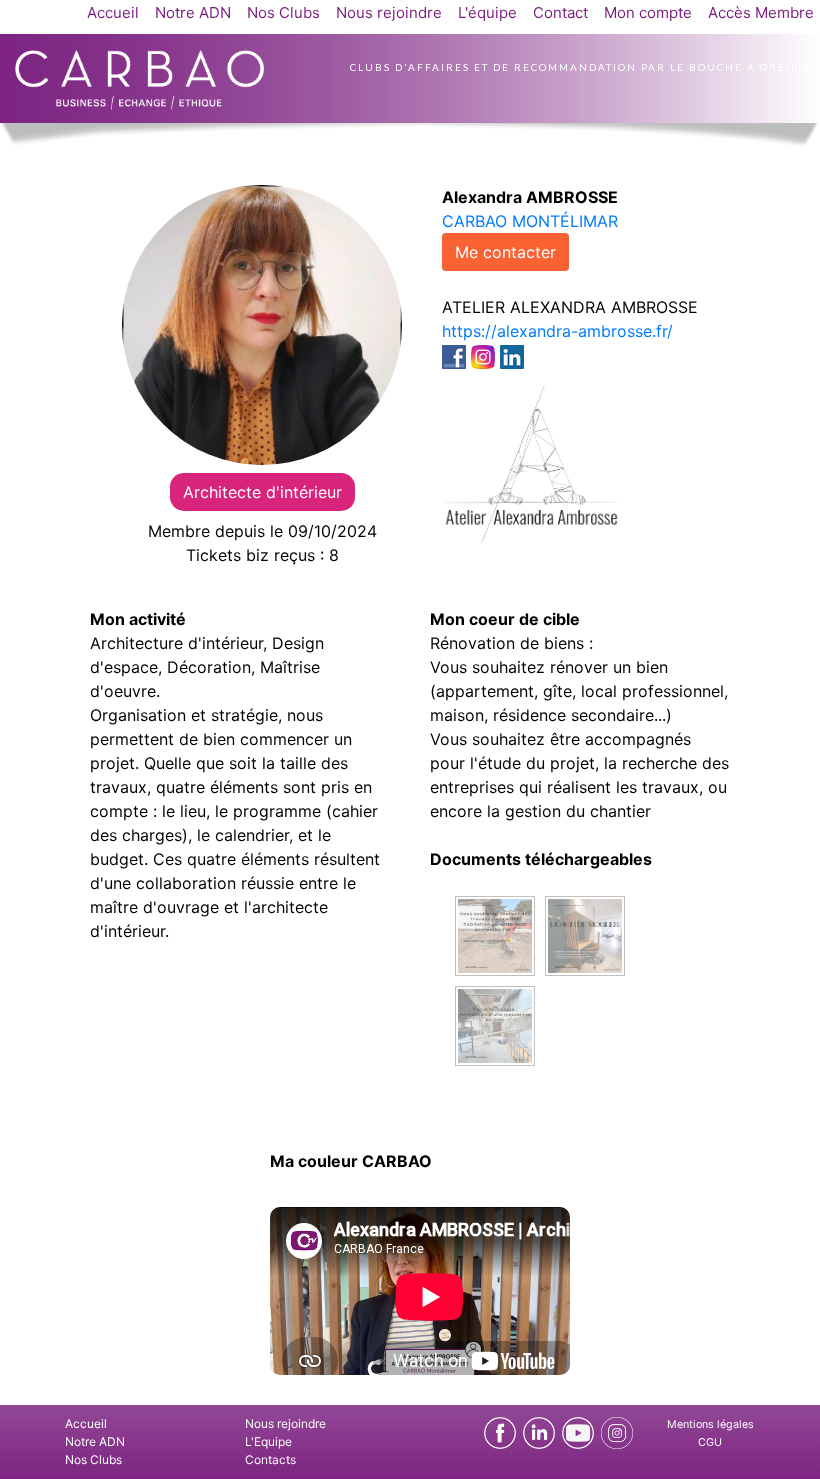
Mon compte (648, 12)
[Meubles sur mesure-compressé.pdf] (585, 934)
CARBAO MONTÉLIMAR (530, 221)
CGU (710, 1442)
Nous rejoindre (389, 12)
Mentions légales (710, 1424)
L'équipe (487, 12)
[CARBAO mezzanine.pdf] (495, 1024)
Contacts (270, 1459)
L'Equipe (268, 1441)
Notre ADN (193, 12)
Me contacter (505, 252)
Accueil (113, 12)
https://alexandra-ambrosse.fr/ (557, 331)
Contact (560, 12)
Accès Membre (761, 12)
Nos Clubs (283, 12)
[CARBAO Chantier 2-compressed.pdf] (495, 934)
